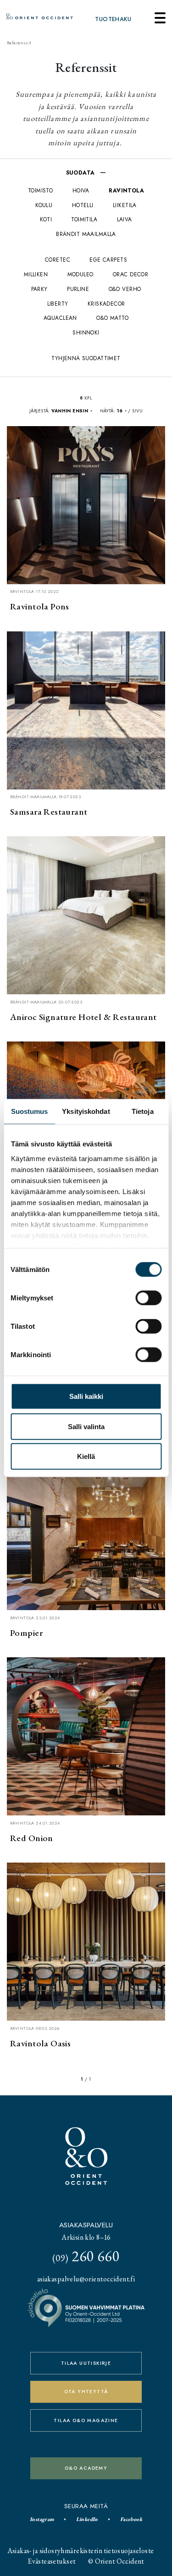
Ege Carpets (108, 260)
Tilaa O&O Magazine (86, 2420)
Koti (46, 219)
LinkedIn (87, 2519)
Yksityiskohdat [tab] (86, 1111)
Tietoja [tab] (143, 1111)
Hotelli (83, 205)
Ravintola (126, 190)
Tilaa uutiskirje (86, 2363)
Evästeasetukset (52, 2561)
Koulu (44, 205)
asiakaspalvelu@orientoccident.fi (86, 2279)
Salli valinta (86, 1426)
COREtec (58, 260)
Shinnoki (86, 332)
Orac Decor (130, 274)
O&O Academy (86, 2468)
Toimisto (40, 190)
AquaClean (60, 318)
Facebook (131, 2519)
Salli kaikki (86, 1396)
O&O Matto (112, 318)
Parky (39, 289)
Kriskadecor (106, 304)
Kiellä (86, 1456)
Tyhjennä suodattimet (86, 358)
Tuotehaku (113, 19)
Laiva (125, 219)
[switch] (148, 1298)
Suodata (81, 173)
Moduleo (80, 274)
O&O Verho (125, 289)
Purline (78, 289)
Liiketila (125, 205)
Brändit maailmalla (86, 234)
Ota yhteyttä (86, 2392)
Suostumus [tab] (30, 1111)
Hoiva (81, 190)
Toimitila (84, 219)
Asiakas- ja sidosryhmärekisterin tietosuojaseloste (81, 2551)
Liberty (58, 304)
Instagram (42, 2519)
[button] (72, 411)
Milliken (36, 274)
